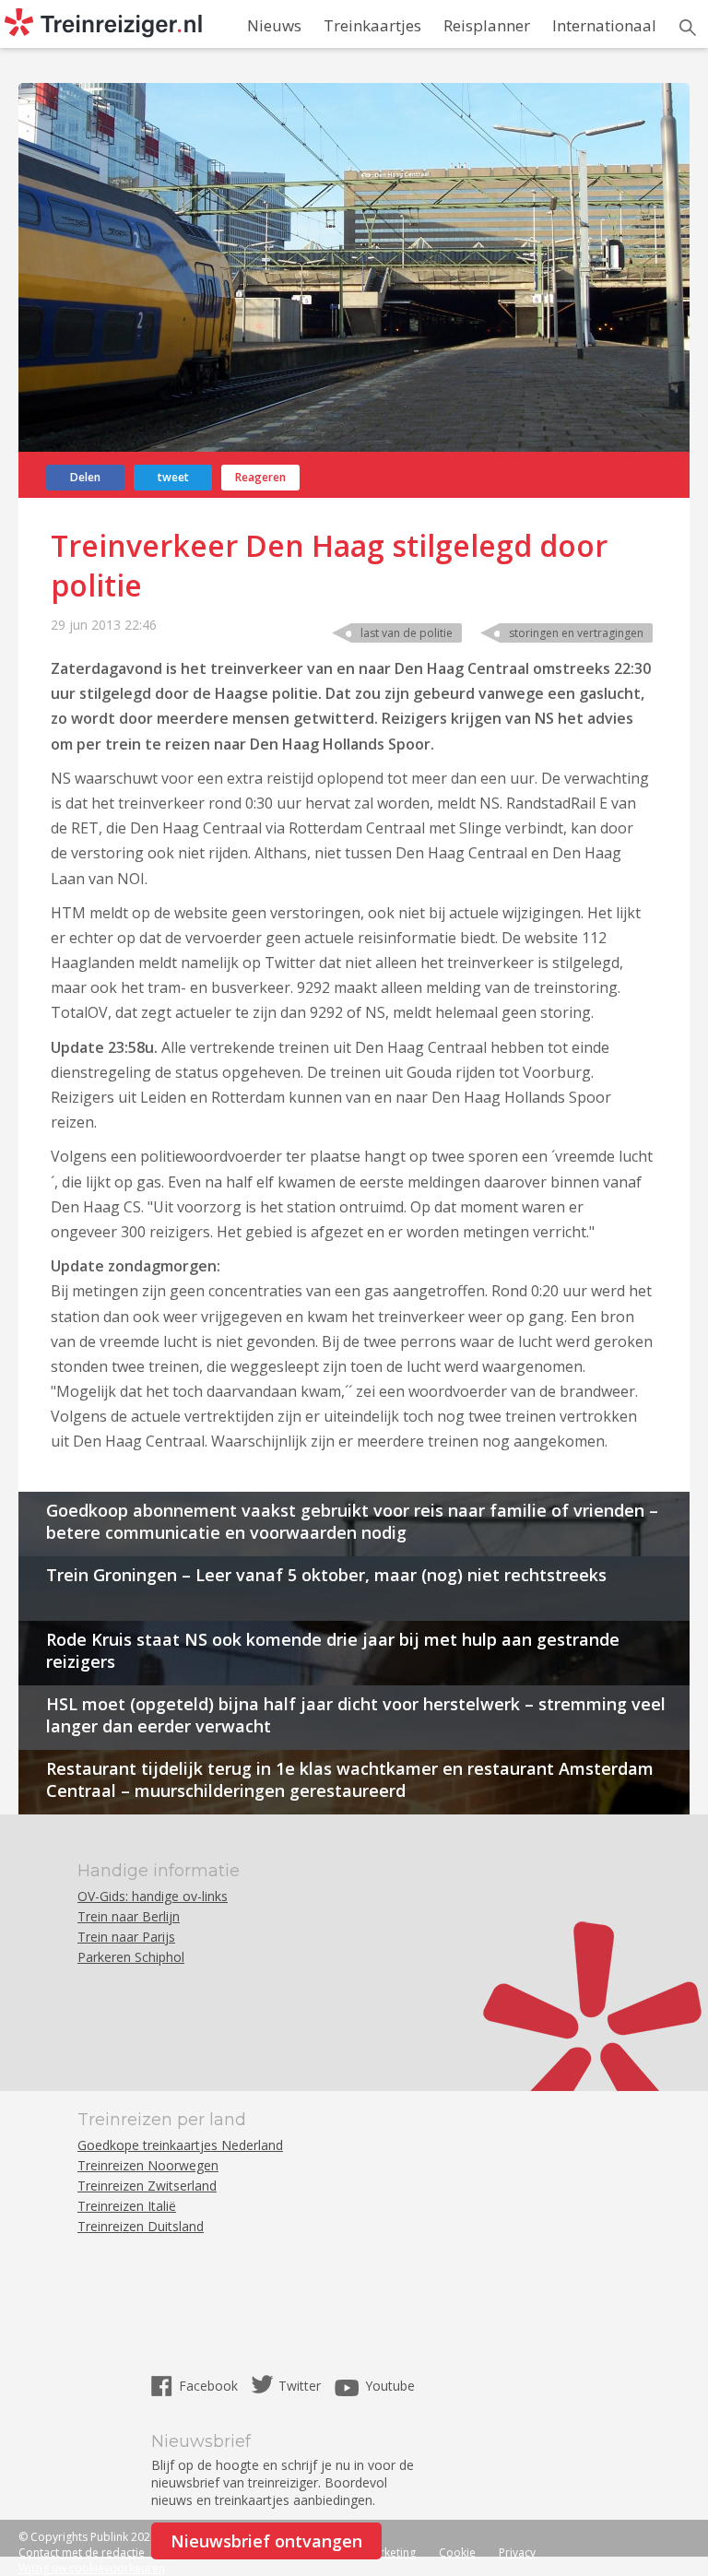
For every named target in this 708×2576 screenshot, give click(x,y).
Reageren (260, 477)
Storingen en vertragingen (576, 633)
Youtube (390, 2386)
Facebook (210, 2386)
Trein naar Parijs (126, 1937)
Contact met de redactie (82, 2552)
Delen (85, 477)
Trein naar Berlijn (129, 1916)
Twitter (300, 2386)
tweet (173, 477)
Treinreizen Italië (127, 2206)
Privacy (517, 2552)
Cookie (457, 2552)
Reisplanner (487, 25)
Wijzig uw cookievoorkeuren (92, 2568)
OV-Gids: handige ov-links (153, 1896)
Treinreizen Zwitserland (147, 2186)
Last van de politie (407, 633)
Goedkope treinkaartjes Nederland (180, 2145)
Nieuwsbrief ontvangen (266, 2541)
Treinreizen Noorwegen (148, 2165)
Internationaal (604, 25)
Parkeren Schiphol (131, 1957)
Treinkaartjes (372, 25)
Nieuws (274, 25)
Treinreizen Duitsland (141, 2226)
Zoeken (688, 28)
